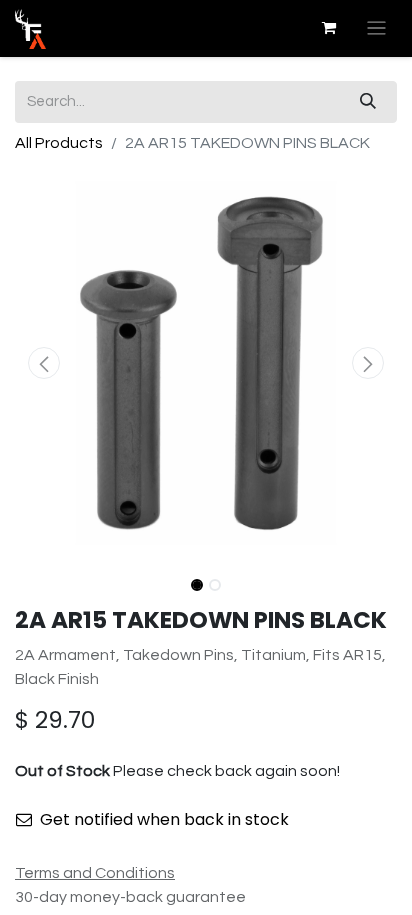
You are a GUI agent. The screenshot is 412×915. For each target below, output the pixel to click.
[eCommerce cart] (329, 28)
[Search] (368, 102)
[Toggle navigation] (376, 28)
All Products (59, 143)
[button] (43, 363)
